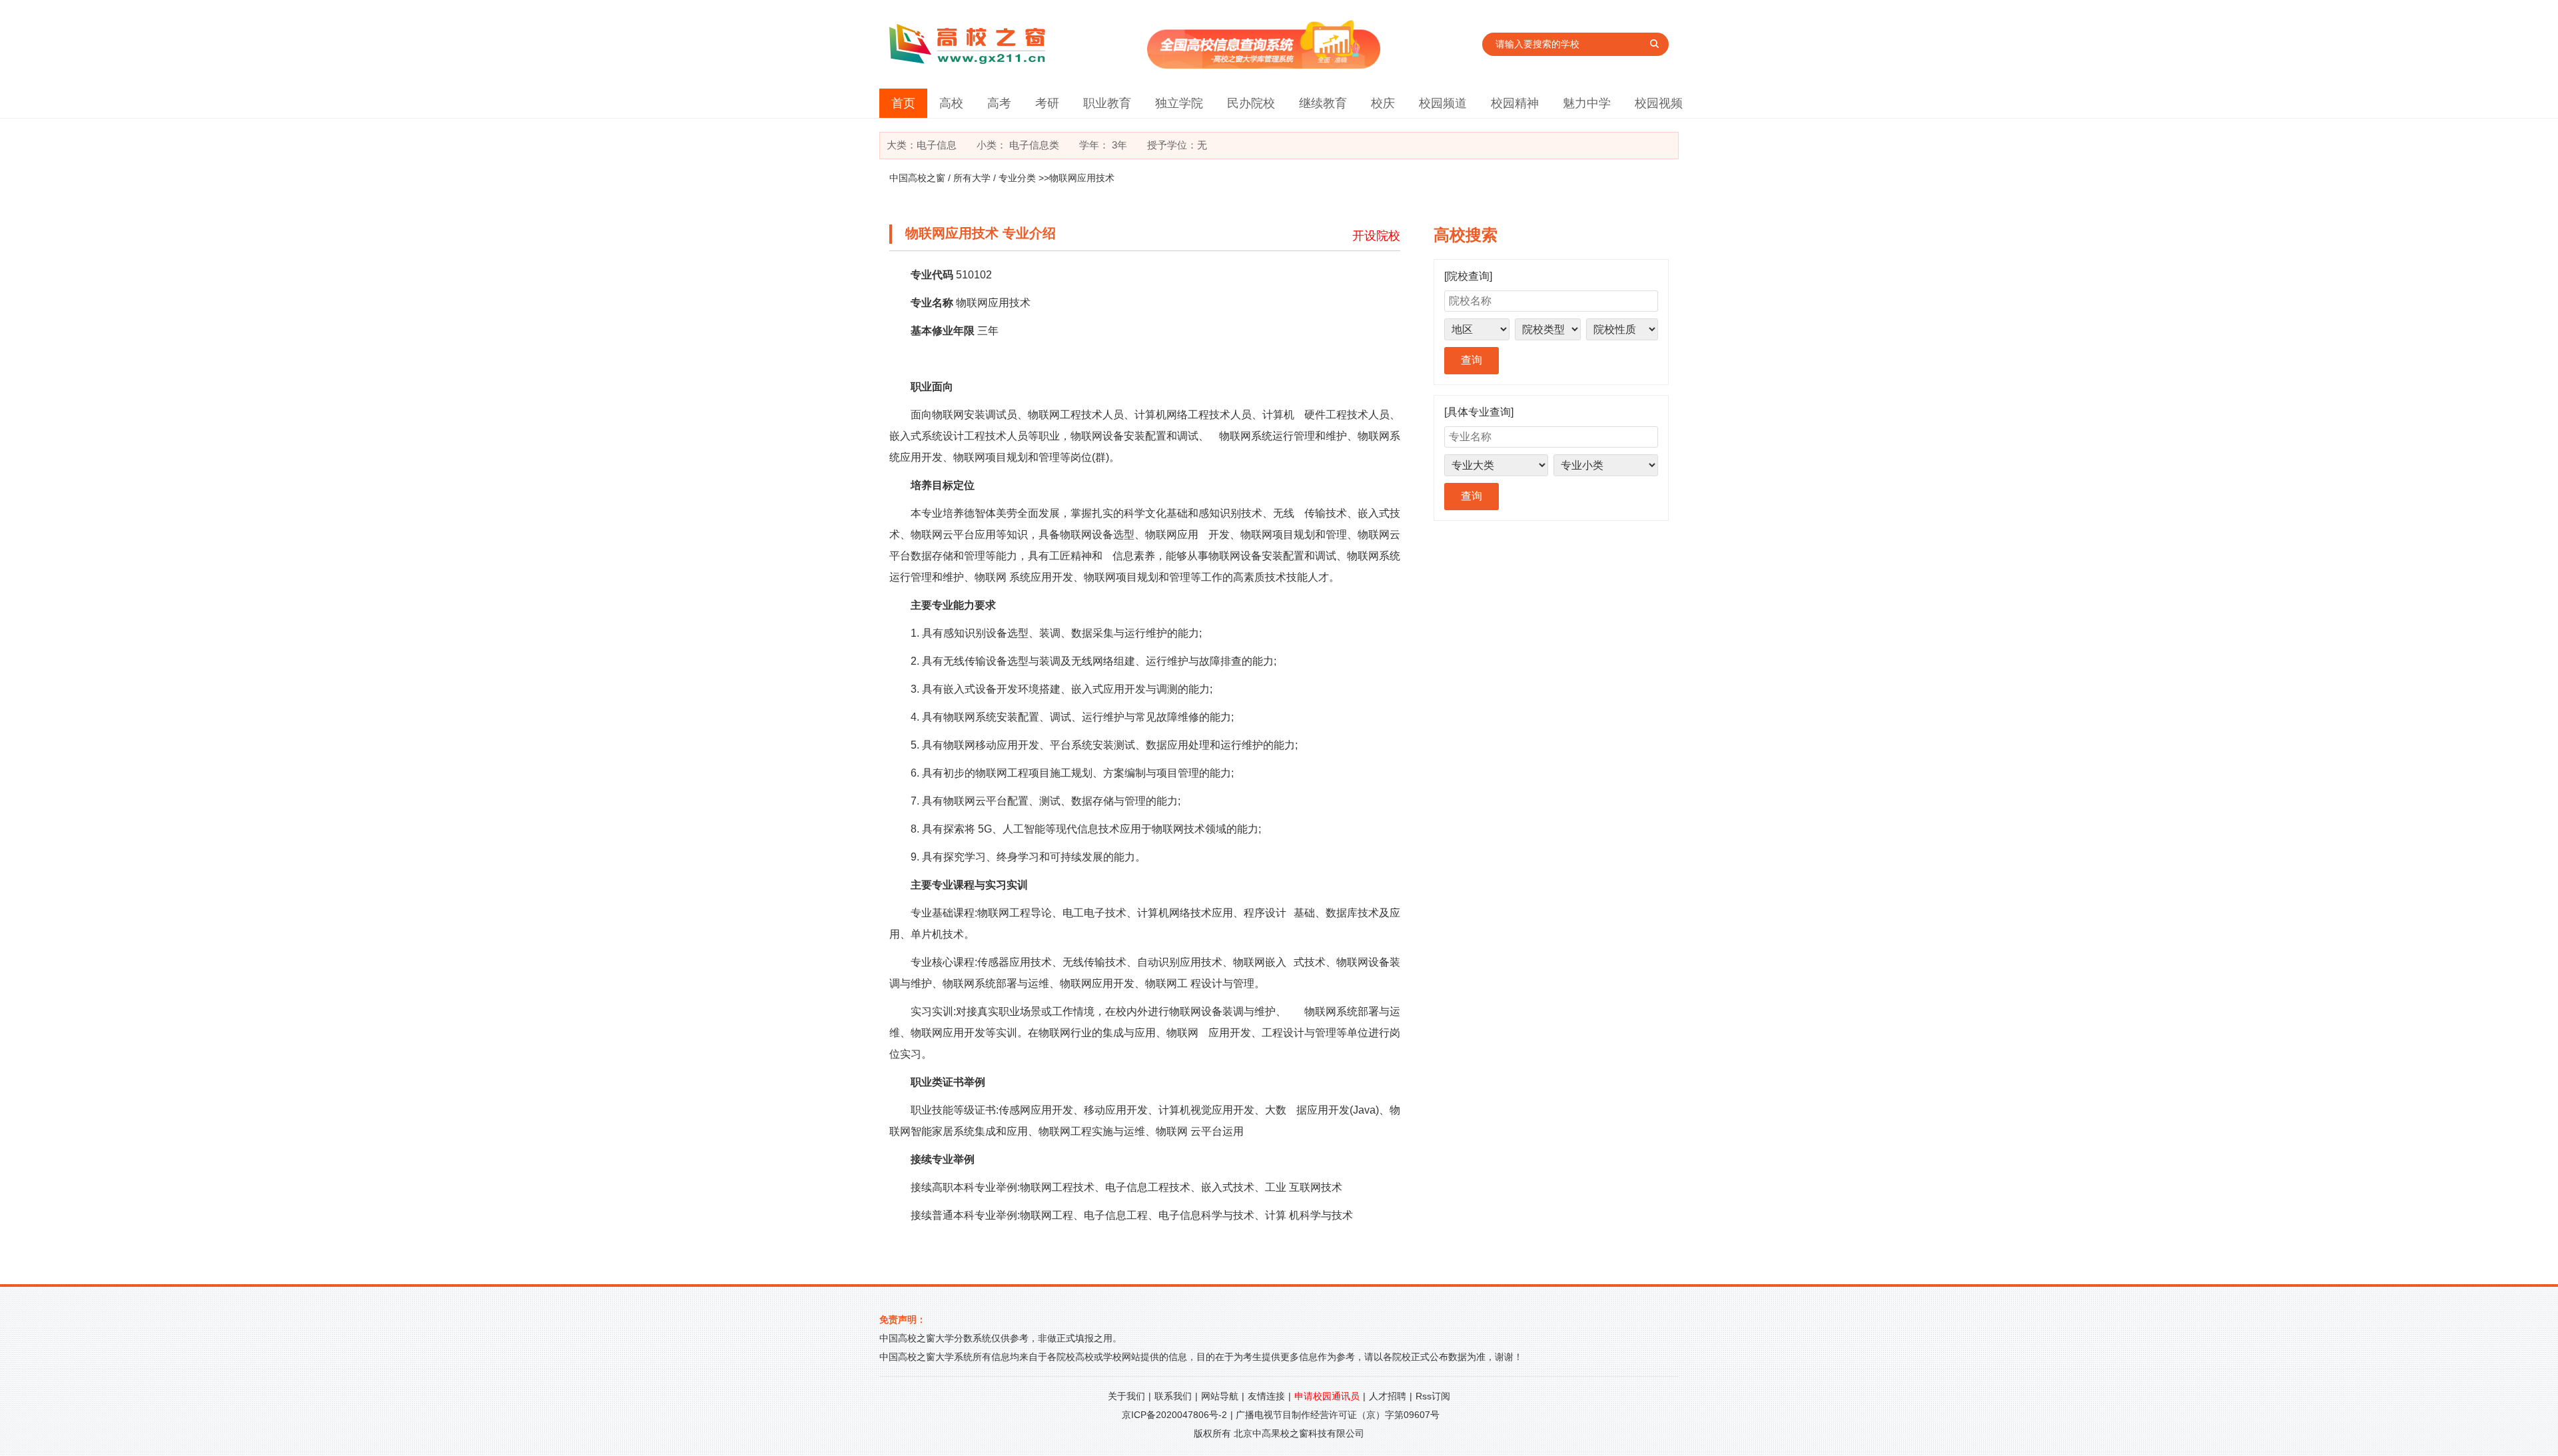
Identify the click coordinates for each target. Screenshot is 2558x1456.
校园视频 (1659, 103)
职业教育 (1107, 103)
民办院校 (1251, 103)
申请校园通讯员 (1327, 1396)
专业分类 (1017, 178)
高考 (999, 103)
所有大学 (972, 178)
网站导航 (1220, 1396)
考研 (1047, 103)
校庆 (1383, 103)
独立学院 (1179, 103)
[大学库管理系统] (1264, 65)
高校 (951, 103)
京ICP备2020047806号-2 (1174, 1415)
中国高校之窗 (917, 178)
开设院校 (1376, 236)
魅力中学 (1587, 103)
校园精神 (1515, 103)
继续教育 (1323, 103)
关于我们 (1126, 1396)
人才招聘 (1388, 1396)
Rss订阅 (1433, 1396)
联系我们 (1173, 1396)
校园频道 (1443, 103)
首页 (903, 103)
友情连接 (1266, 1396)
